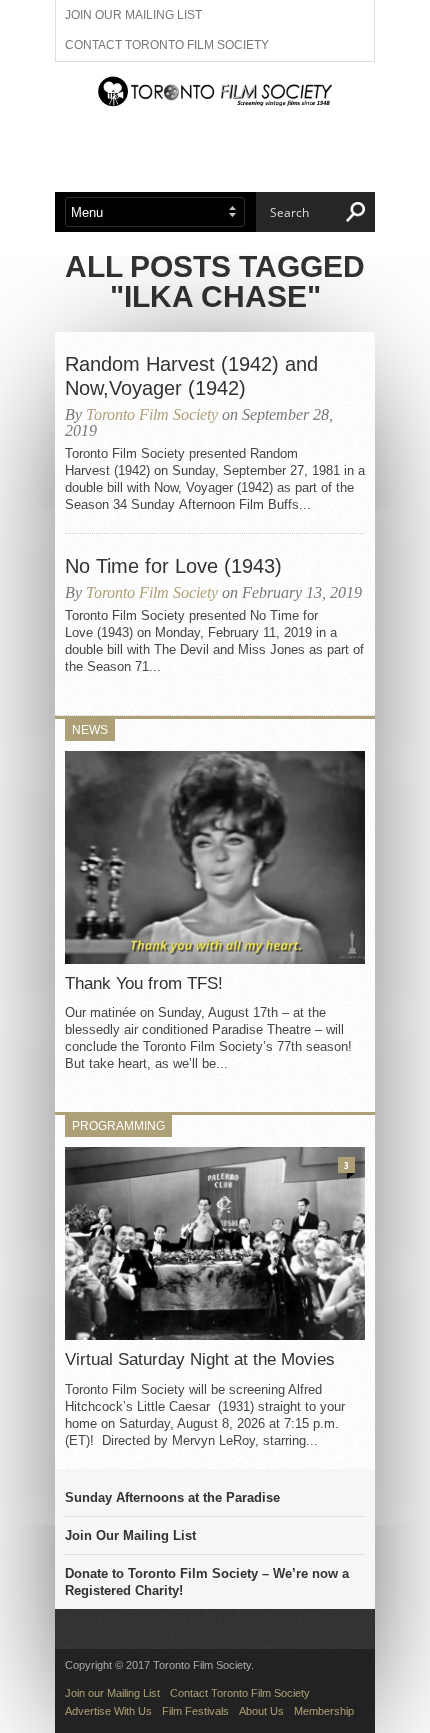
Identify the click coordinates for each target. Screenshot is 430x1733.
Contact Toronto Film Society (167, 45)
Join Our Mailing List (130, 1535)
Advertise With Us (108, 1711)
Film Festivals (195, 1711)
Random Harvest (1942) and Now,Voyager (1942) (191, 376)
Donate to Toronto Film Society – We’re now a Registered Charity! (207, 1582)
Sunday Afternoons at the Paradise (172, 1497)
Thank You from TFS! (144, 983)
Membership (324, 1711)
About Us (261, 1711)
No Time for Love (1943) (173, 566)
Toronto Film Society (152, 414)
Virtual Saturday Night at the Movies (200, 1359)
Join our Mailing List (133, 15)
